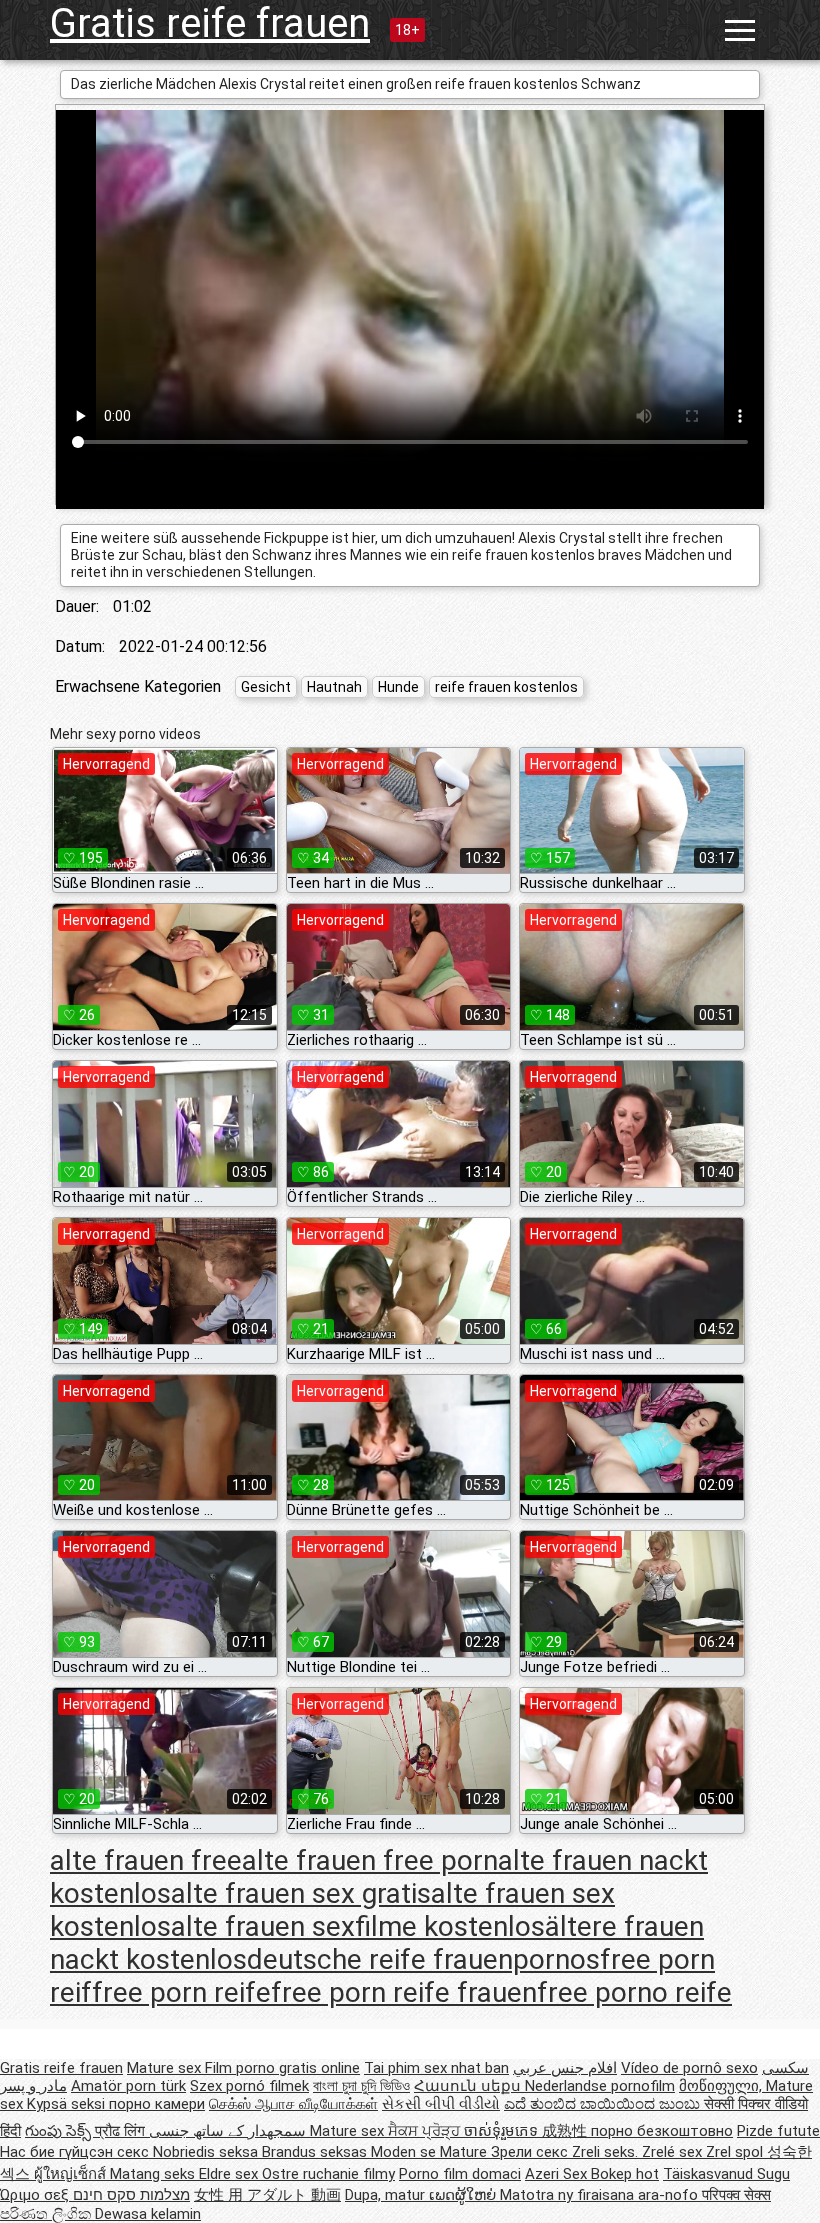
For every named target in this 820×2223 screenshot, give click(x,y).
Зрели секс (531, 2152)
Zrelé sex (674, 2152)
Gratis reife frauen (210, 23)
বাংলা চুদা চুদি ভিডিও (361, 2086)
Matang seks (154, 2174)
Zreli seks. (607, 2152)
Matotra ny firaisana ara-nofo (601, 2195)
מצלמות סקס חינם (131, 2195)
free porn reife (181, 1992)
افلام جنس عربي (565, 2068)
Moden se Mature (431, 2152)
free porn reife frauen (404, 1992)
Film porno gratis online (282, 2068)
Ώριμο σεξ (36, 2195)
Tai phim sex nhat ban (436, 2068)
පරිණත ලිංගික (47, 2214)
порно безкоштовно (662, 2131)
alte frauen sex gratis (301, 1893)
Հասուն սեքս (469, 2086)
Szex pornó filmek (249, 2086)
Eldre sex (230, 2174)
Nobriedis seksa (207, 2152)
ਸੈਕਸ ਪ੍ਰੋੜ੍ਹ (426, 2131)
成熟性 (566, 2131)
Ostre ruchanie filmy (328, 2174)
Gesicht (266, 687)
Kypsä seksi (68, 2104)
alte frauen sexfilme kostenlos (358, 1926)
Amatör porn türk (128, 2086)
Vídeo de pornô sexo (689, 2068)
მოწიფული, (722, 2086)
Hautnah (334, 687)
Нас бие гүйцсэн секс (76, 2152)
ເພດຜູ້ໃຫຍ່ (464, 2195)
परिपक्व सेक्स (736, 2195)
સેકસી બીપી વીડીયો (441, 2104)
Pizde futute (778, 2131)
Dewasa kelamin (148, 2214)
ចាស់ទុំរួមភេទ (503, 2131)
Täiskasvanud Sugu (726, 2174)
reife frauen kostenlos (506, 687)
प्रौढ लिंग (122, 2131)
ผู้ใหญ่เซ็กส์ (72, 2174)
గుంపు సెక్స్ (60, 2131)
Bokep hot (625, 2174)
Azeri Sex (558, 2174)
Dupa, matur (387, 2195)
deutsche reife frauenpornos (423, 1959)
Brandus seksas (316, 2152)
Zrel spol (736, 2152)
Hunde (398, 687)
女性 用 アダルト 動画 (267, 2195)
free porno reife (634, 1992)
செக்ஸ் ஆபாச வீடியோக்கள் (293, 2104)
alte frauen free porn (370, 1860)
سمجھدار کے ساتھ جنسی (229, 2131)
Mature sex (166, 2068)
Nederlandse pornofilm (600, 2086)
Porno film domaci (460, 2174)
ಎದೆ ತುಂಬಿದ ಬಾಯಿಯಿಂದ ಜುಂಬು (604, 2104)
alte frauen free (146, 1860)
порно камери (157, 2104)
